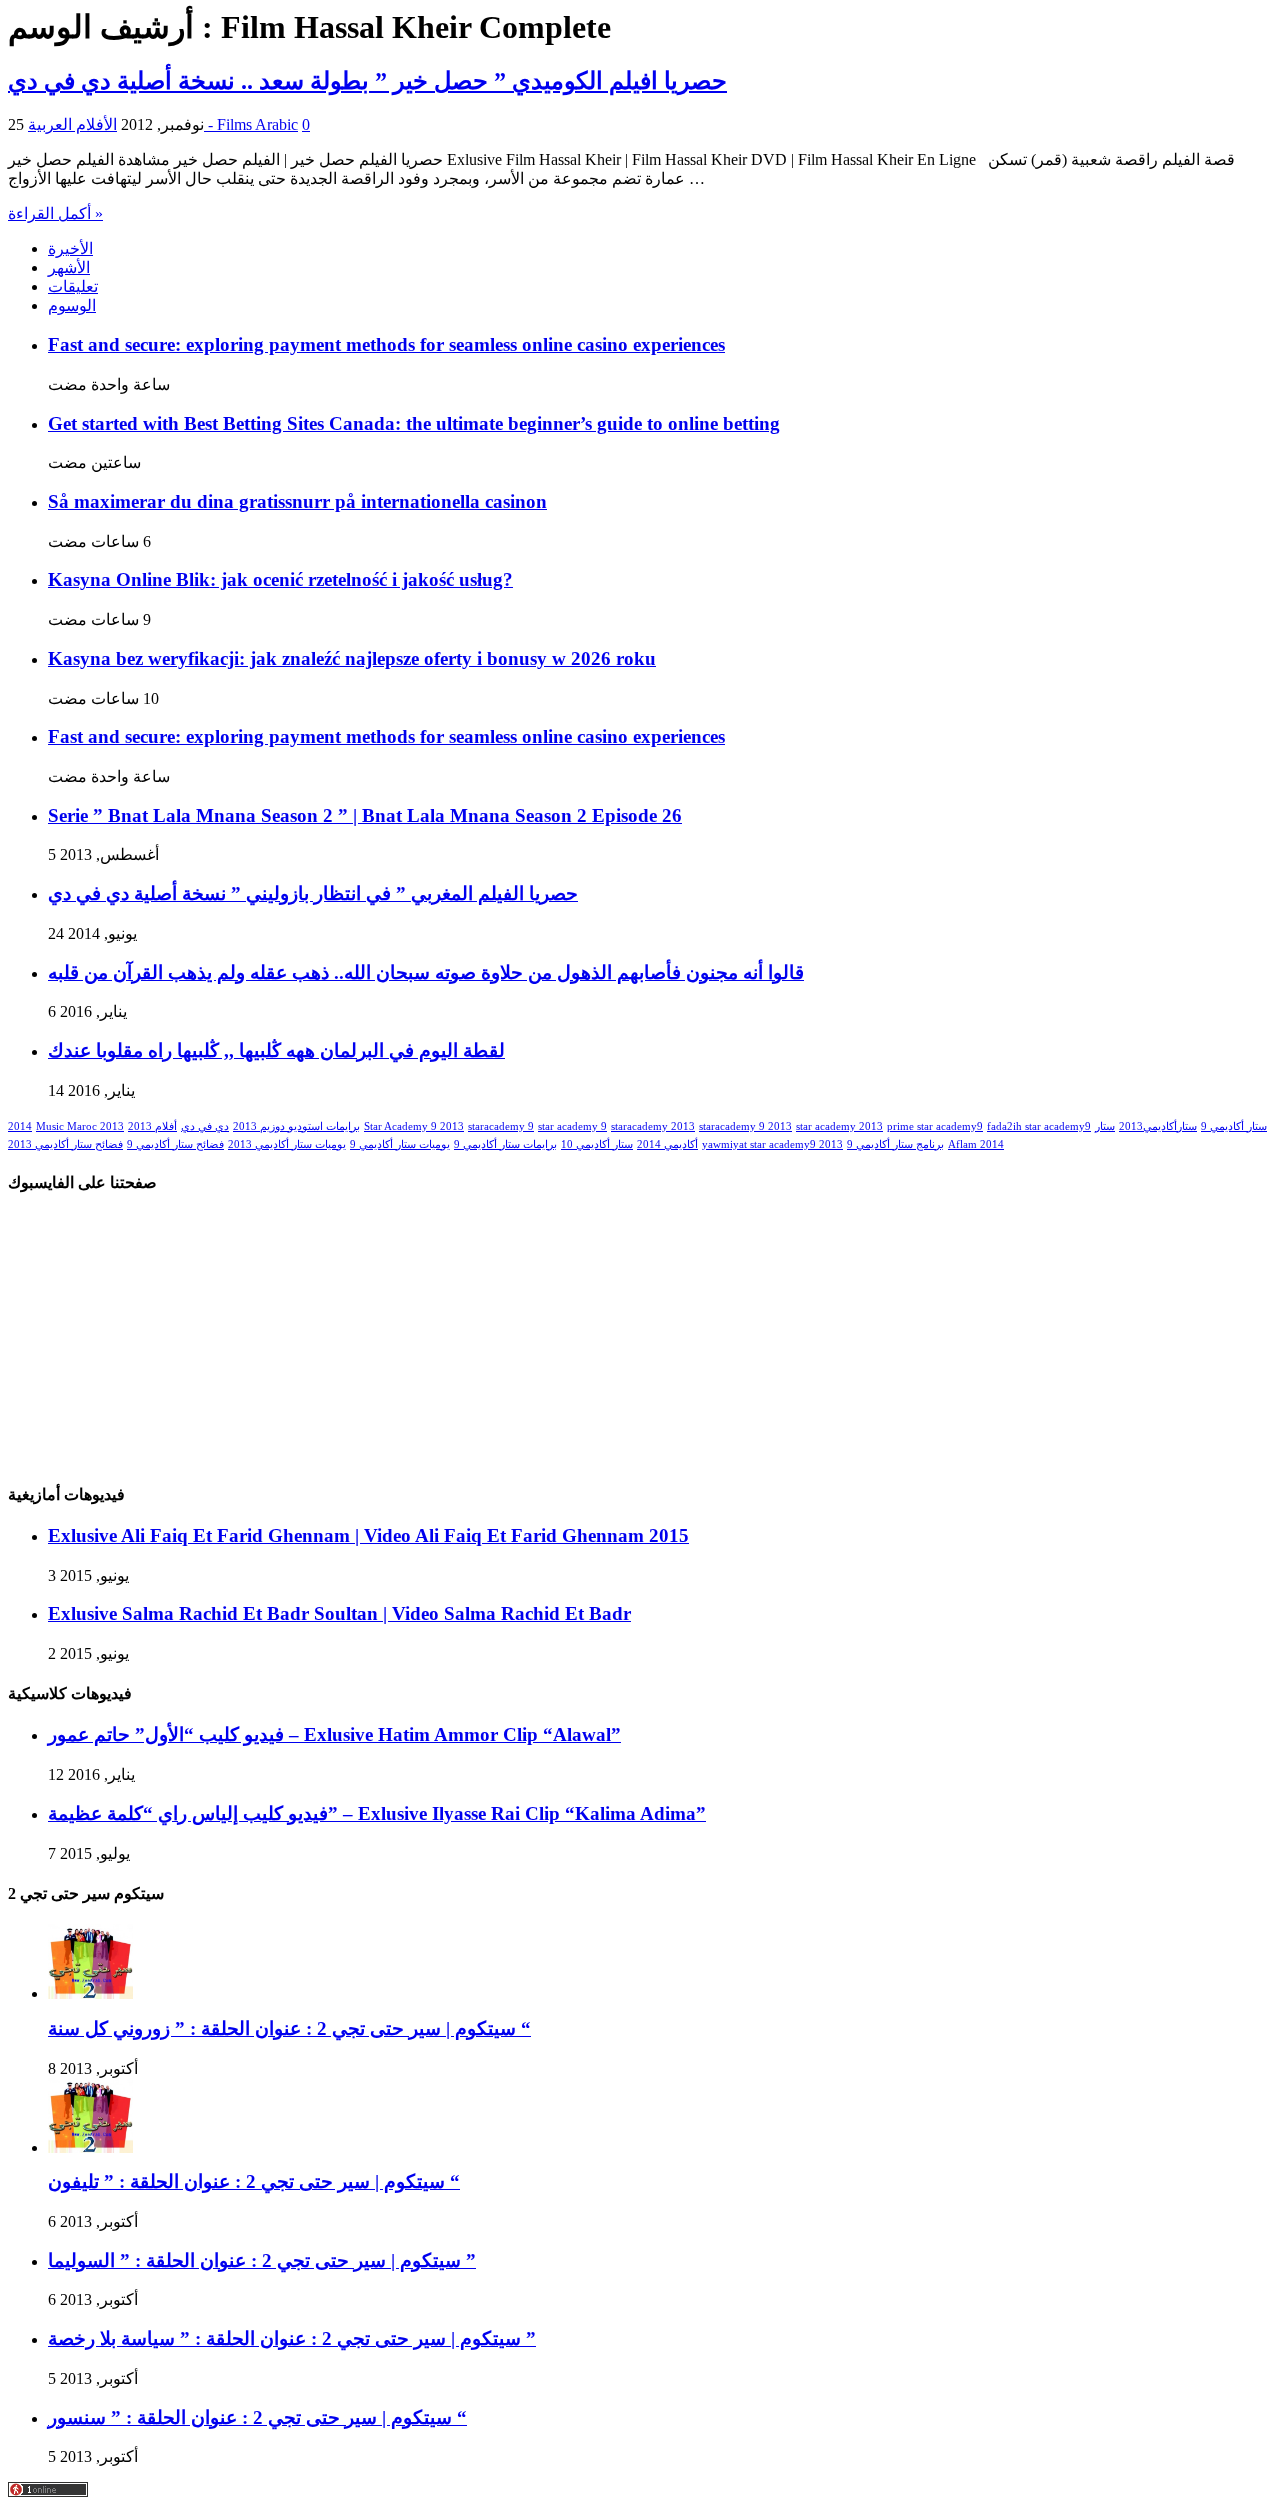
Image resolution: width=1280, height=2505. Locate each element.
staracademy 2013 (653, 1126)
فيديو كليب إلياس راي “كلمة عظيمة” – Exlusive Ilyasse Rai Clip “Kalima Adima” (377, 1813)
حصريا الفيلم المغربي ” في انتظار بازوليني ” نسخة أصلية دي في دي (313, 893)
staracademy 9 (501, 1126)
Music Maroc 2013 (80, 1126)
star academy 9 (572, 1126)
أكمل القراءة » (55, 213)
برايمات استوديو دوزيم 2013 (296, 1126)
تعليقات (73, 286)
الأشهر (69, 267)
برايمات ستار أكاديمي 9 (505, 1144)
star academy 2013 (839, 1126)
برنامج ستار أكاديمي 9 (895, 1144)
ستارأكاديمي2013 (1158, 1126)
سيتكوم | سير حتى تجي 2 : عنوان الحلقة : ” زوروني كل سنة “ (289, 2028)
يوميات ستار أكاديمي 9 (400, 1144)
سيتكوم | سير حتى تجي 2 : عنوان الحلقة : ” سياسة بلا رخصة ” (292, 2338)
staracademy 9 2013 (745, 1126)
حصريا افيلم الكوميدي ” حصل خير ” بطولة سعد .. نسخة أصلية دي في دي (367, 81)
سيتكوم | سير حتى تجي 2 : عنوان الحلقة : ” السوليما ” (262, 2260)
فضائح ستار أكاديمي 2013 (65, 1144)
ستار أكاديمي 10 (597, 1144)
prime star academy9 (935, 1126)
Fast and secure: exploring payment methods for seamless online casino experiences (386, 344)
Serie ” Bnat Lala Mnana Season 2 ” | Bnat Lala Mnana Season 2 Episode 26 (365, 815)
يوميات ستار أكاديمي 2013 (287, 1144)
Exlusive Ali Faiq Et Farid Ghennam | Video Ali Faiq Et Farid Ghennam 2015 (368, 1535)
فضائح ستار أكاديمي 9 (175, 1144)
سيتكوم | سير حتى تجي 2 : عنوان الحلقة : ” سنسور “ (257, 2417)
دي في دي (205, 1126)
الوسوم (72, 305)
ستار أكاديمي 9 (1234, 1126)
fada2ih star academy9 (1039, 1126)
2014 (20, 1126)
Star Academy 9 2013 (414, 1126)
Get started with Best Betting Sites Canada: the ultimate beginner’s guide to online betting (414, 423)
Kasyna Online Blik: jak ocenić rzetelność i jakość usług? (280, 579)
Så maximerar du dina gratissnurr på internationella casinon (297, 501)
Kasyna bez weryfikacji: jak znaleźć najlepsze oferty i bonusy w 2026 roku (352, 658)
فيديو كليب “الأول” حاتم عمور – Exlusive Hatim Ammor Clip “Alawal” (334, 1734)
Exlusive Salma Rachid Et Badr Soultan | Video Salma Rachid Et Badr (339, 1613)
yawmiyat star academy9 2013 (772, 1144)
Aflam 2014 (976, 1144)
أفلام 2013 (152, 1126)
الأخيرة (70, 248)
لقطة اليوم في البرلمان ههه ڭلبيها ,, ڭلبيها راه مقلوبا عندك (276, 1050)
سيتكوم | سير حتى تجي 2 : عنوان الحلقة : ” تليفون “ (254, 2181)
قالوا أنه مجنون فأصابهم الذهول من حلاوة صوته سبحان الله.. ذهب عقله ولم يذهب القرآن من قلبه (426, 972)
